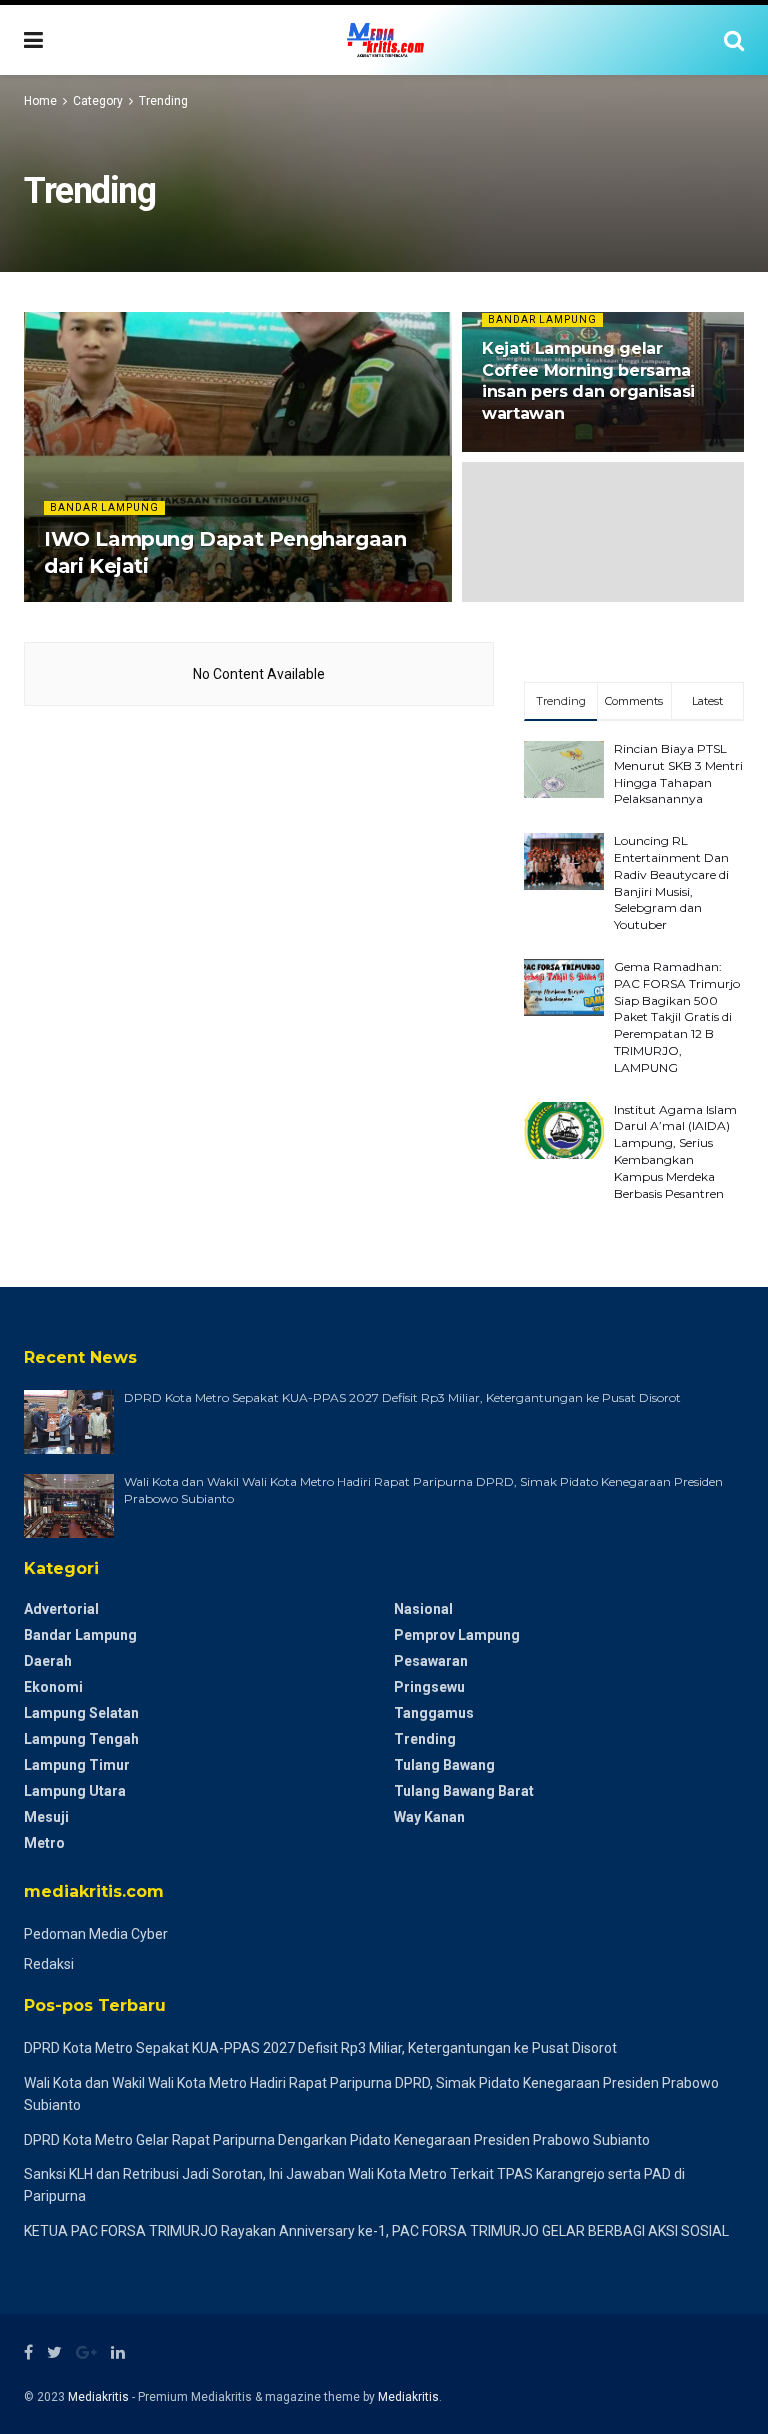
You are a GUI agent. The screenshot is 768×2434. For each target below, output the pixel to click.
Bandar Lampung (104, 507)
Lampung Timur (77, 1765)
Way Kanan (429, 1817)
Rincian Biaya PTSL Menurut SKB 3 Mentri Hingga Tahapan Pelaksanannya (678, 773)
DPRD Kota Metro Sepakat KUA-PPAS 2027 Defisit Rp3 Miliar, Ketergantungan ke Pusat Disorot (402, 1397)
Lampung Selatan (81, 1713)
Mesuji (46, 1817)
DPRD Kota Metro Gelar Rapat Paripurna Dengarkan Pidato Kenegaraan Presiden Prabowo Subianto (337, 2140)
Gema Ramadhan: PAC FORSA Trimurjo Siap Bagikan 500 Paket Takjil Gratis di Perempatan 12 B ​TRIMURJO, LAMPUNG (677, 1017)
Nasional (423, 1609)
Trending (163, 101)
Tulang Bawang (444, 1765)
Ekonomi (53, 1687)
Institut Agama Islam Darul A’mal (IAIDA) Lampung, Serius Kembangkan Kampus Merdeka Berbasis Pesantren (675, 1151)
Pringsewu (429, 1687)
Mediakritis (98, 2397)
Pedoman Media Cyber (96, 1934)
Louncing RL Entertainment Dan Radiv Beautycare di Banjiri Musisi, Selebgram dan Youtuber (671, 882)
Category (98, 101)
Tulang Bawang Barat (464, 1791)
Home (40, 101)
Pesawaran (431, 1661)
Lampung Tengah (81, 1739)
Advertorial (61, 1609)
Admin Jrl (84, 600)
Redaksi (49, 1964)
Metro (44, 1843)
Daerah (48, 1661)
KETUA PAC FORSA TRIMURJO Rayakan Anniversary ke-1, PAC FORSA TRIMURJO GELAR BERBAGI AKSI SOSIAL (376, 2231)
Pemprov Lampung (457, 1635)
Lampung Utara (75, 1791)
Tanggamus (434, 1713)
